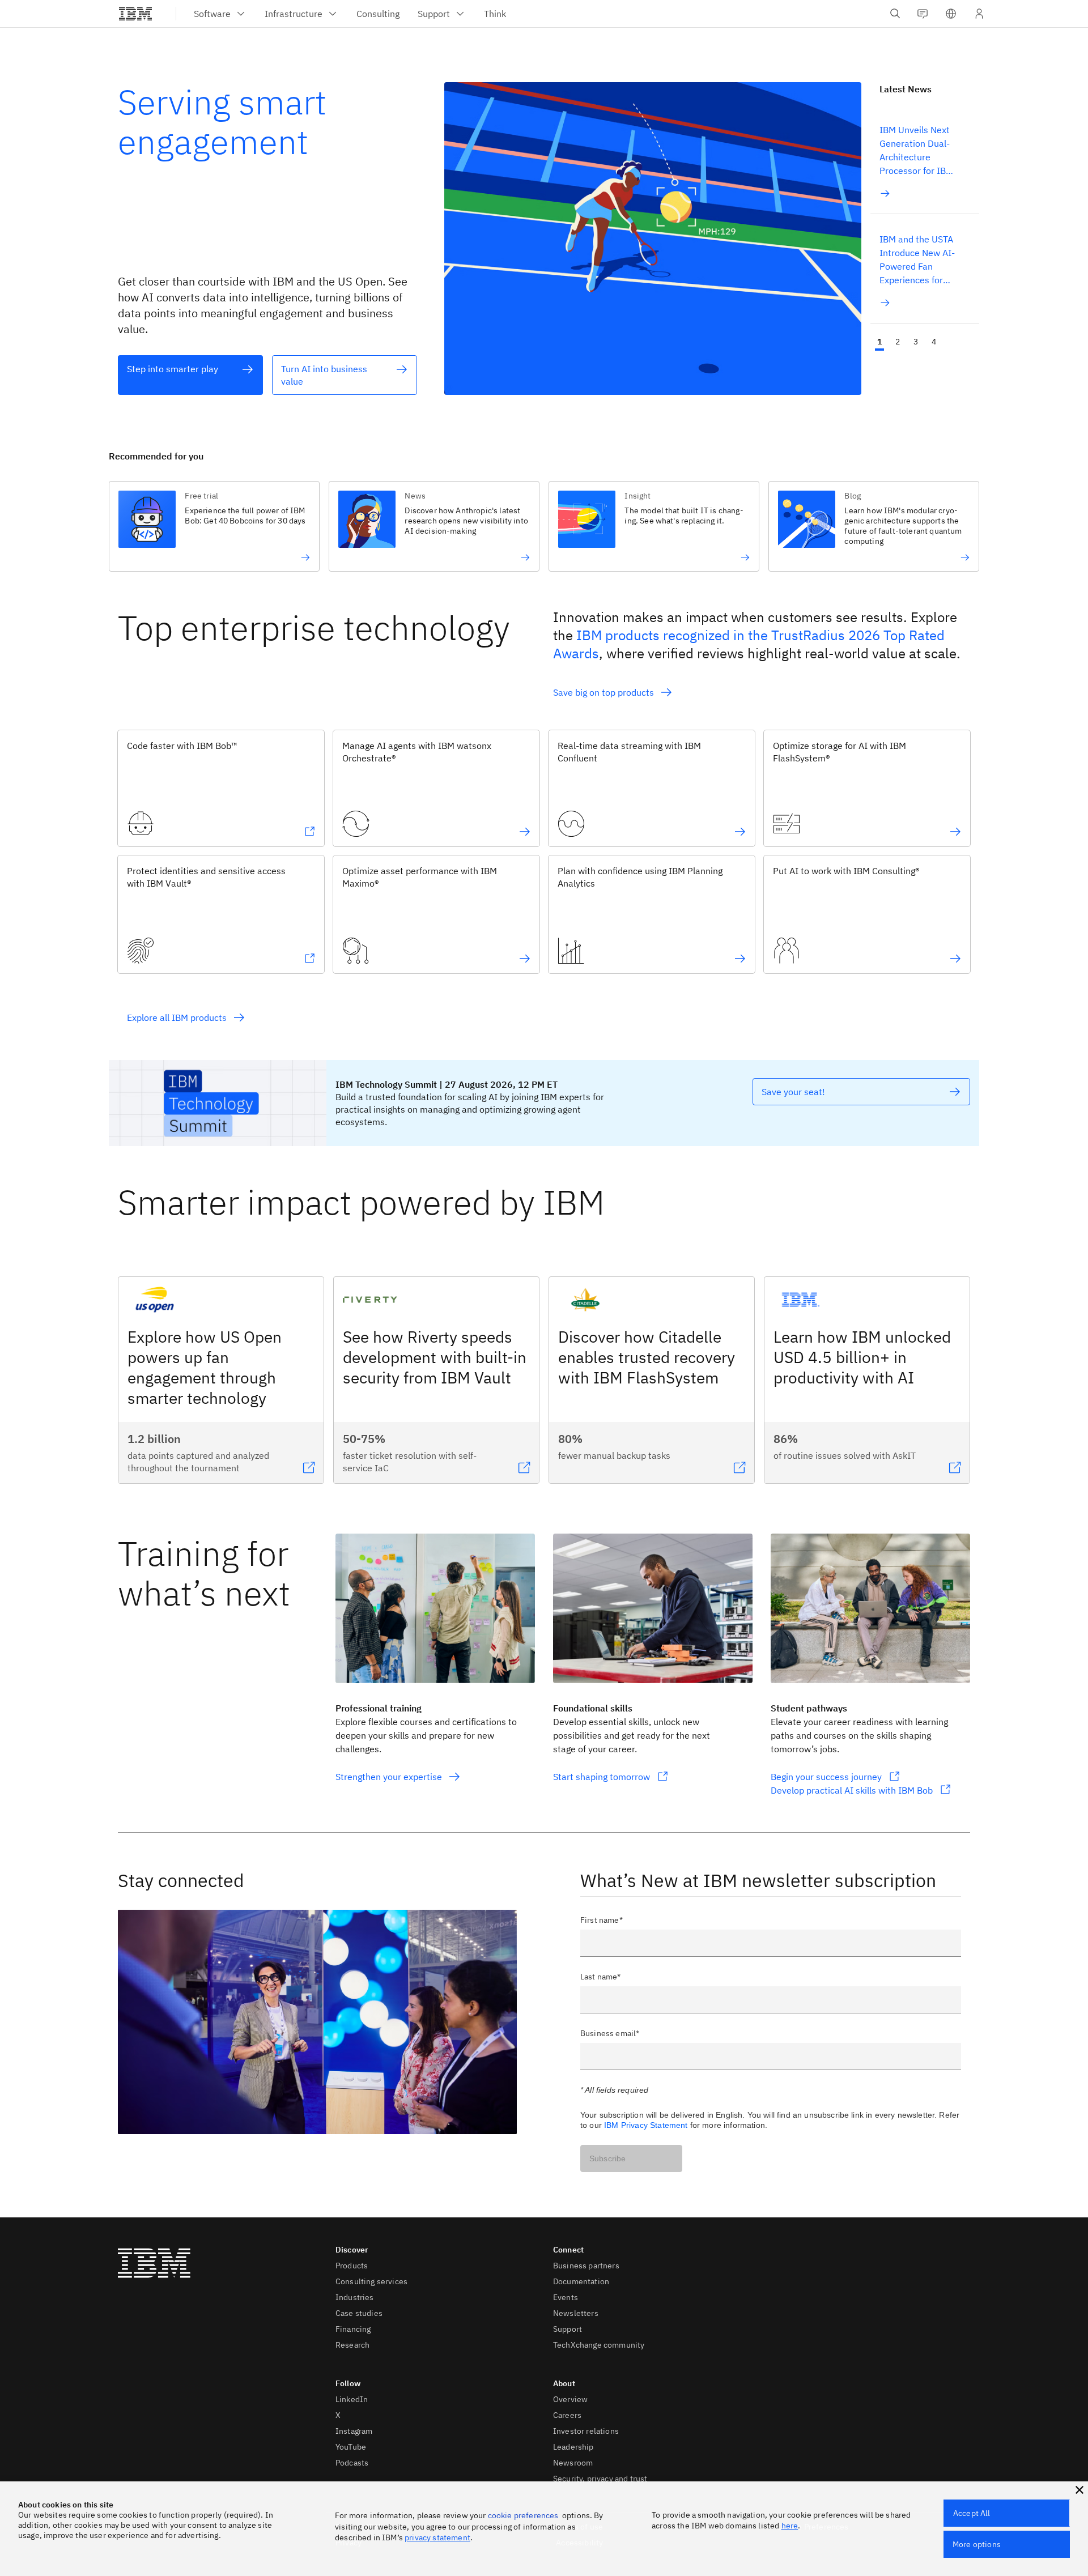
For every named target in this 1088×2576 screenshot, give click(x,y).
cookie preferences (523, 2515)
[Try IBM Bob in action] (247, 557)
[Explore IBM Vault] (309, 959)
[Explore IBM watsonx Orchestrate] (525, 832)
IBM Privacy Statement (646, 2125)
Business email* (610, 2033)
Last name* (601, 1977)
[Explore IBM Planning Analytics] (740, 959)
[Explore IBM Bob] (309, 832)
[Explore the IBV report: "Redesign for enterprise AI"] (467, 557)
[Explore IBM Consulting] (955, 959)
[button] (951, 14)
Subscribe (607, 2158)
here (790, 2526)
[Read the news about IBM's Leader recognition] (907, 557)
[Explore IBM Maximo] (525, 959)
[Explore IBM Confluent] (740, 832)
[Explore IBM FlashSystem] (955, 832)
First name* (602, 1920)
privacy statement (437, 2537)
